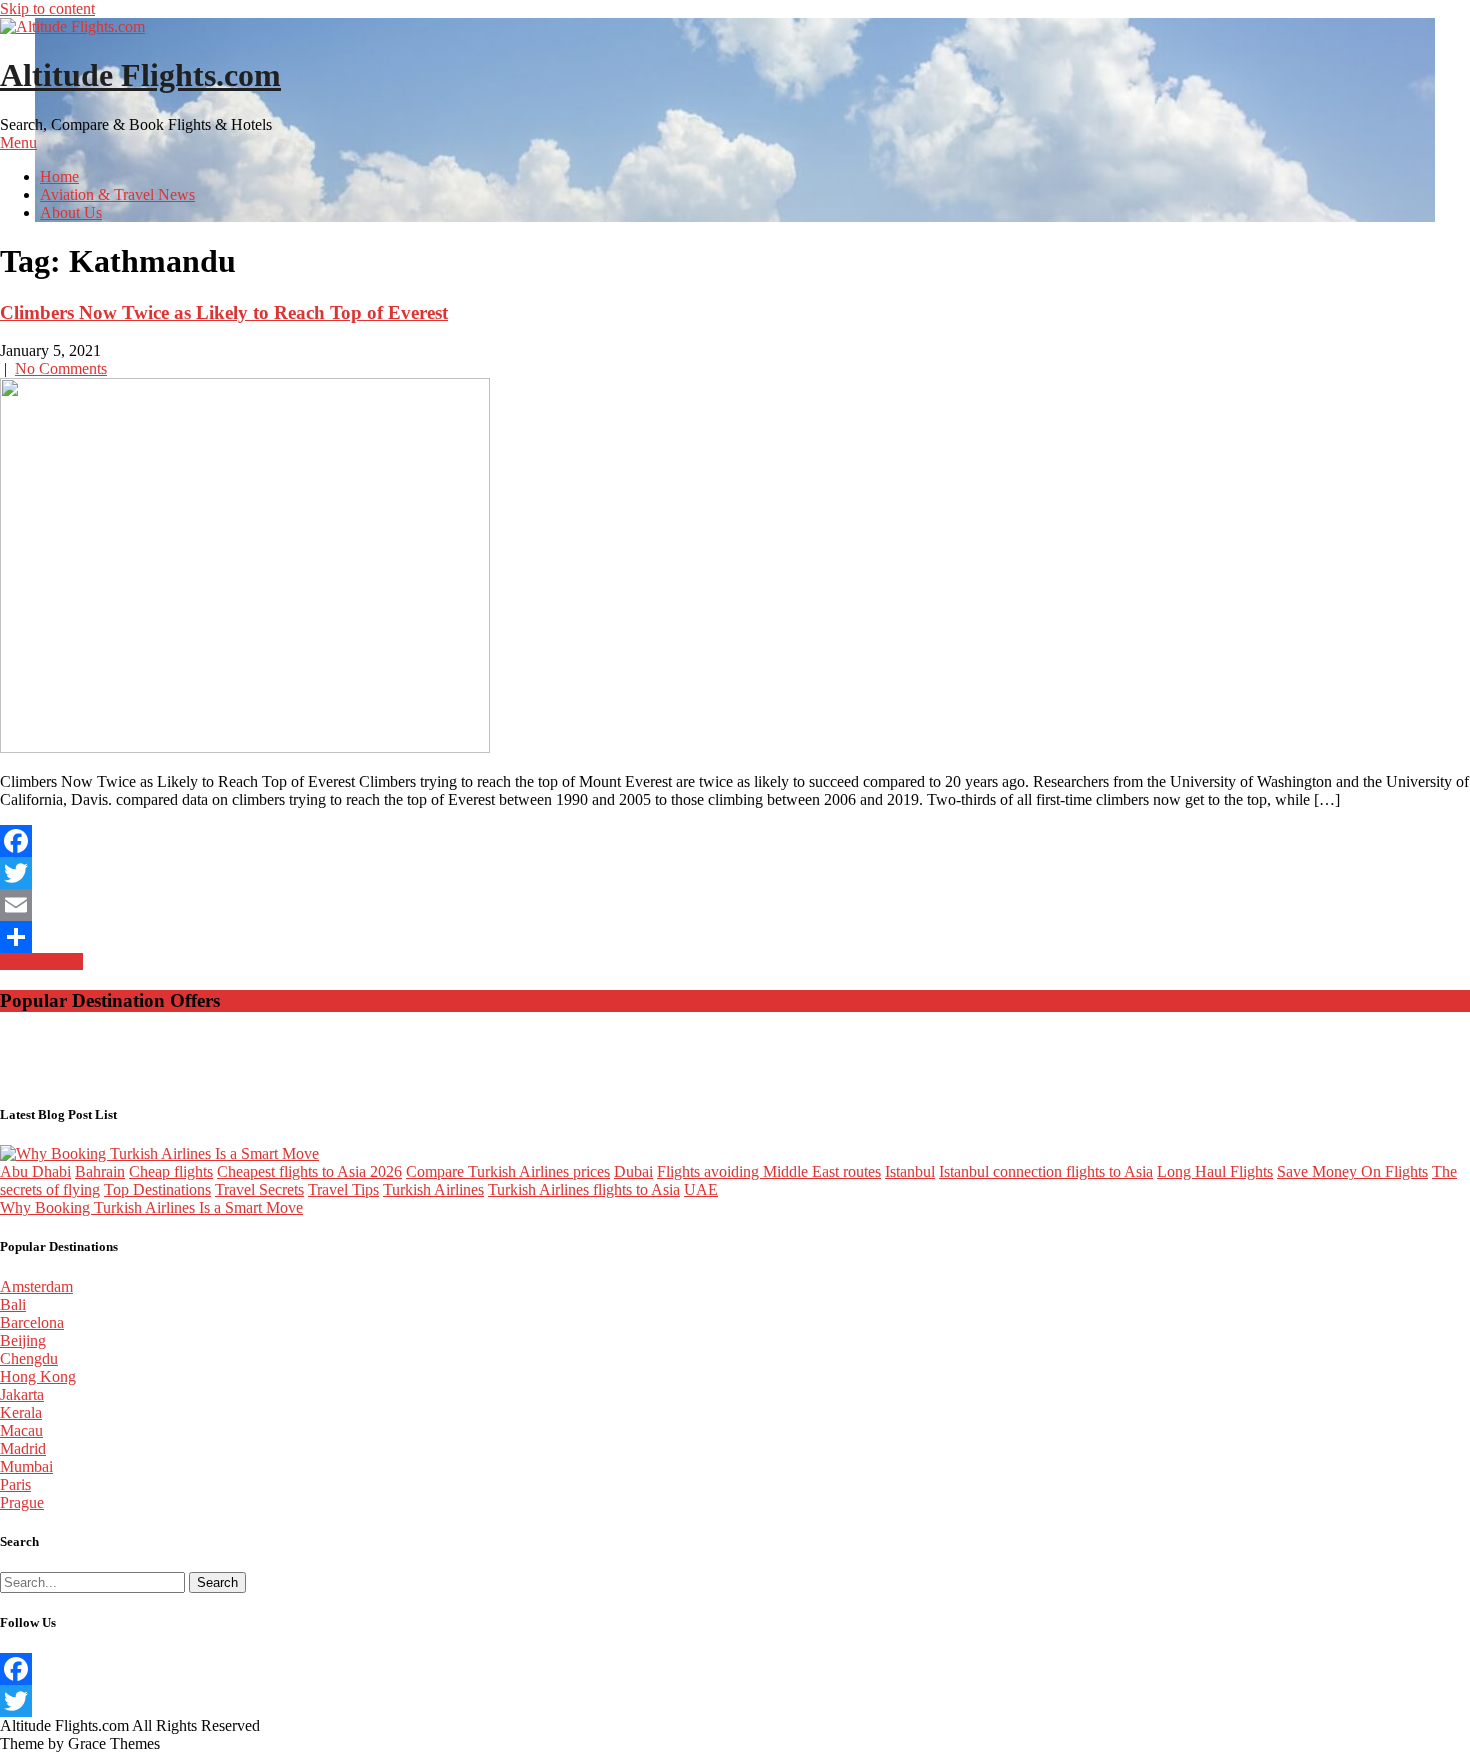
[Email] (735, 905)
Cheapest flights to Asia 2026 (309, 1171)
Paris (15, 1484)
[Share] (735, 937)
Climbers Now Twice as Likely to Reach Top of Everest (224, 312)
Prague (22, 1502)
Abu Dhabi (35, 1171)
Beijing (23, 1340)
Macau (21, 1430)
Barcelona (32, 1322)
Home (59, 176)
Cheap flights (171, 1171)
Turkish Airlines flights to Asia (584, 1189)
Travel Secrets (259, 1189)
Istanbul (910, 1171)
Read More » (41, 961)
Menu (18, 142)
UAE (701, 1189)
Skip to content (47, 8)
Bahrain (100, 1171)
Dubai (633, 1171)
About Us (71, 212)
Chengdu (29, 1358)
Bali (13, 1304)
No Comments (61, 368)
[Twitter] (735, 873)
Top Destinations (157, 1189)
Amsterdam (36, 1286)
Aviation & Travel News (117, 194)
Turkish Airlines (433, 1189)
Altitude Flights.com (140, 75)
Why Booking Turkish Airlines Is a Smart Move (151, 1207)
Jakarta (22, 1394)
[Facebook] (735, 841)
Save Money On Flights (1352, 1171)
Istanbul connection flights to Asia (1046, 1171)
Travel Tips (343, 1189)
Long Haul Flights (1215, 1171)
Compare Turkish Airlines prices (508, 1171)
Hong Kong (38, 1376)
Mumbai (26, 1466)
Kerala (21, 1412)
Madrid (23, 1448)
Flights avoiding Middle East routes (769, 1171)
